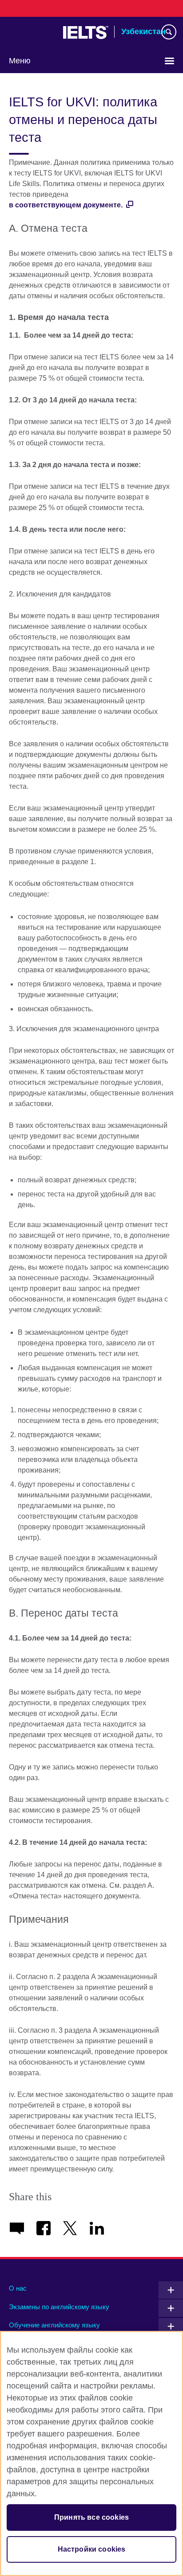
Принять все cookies (91, 2517)
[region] (91, 2453)
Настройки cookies (92, 2549)
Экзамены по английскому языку (59, 2307)
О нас (18, 2288)
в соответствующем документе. (67, 205)
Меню (20, 61)
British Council (32, 32)
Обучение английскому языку (54, 2325)
